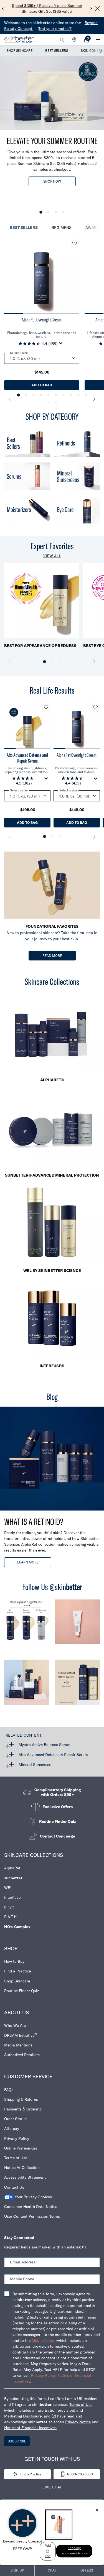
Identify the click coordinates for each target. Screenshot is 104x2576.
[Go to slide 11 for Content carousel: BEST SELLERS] (48, 402)
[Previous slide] (3, 9)
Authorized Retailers (22, 2055)
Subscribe (17, 2441)
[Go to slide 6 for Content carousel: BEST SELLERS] (56, 395)
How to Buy (14, 1961)
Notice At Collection (22, 2168)
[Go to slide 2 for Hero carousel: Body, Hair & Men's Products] (48, 212)
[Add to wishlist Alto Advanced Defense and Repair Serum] (46, 707)
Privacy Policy (17, 2138)
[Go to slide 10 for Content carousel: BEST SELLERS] (86, 395)
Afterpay (12, 2128)
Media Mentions (18, 2045)
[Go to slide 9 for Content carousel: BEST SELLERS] (78, 395)
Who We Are (15, 2025)
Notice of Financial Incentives (30, 2428)
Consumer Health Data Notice (31, 2207)
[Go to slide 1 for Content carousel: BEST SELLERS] (18, 395)
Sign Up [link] (17, 2570)
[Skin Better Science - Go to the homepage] (19, 40)
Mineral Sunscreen (35, 1765)
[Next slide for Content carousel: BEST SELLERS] (94, 399)
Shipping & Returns (21, 2099)
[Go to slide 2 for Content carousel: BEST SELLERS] (26, 395)
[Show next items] (101, 51)
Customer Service (28, 2077)
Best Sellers (57, 51)
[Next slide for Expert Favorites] (94, 661)
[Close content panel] (97, 9)
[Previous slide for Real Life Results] (10, 837)
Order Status (15, 2119)
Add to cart (48, 2551)
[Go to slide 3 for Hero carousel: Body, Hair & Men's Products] (56, 212)
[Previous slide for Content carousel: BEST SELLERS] (10, 399)
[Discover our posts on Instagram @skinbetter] (78, 1625)
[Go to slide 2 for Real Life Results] (52, 836)
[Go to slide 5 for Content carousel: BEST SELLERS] (48, 395)
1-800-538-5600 (80, 2474)
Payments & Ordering (23, 2109)
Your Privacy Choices (33, 2197)
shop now (52, 181)
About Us (17, 2012)
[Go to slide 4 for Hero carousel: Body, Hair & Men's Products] (63, 212)
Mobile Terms (43, 2340)
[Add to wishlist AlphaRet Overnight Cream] (75, 244)
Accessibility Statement (25, 2177)
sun (13, 1878)
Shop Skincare (19, 51)
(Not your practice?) (55, 29)
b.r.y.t (9, 1907)
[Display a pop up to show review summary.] (62, 345)
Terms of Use (16, 2158)
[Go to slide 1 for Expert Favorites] (45, 662)
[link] (87, 40)
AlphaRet (12, 1868)
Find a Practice (17, 1971)
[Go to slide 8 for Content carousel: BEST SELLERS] (71, 395)
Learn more (28, 1562)
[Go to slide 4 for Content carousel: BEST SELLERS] (41, 395)
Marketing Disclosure (23, 2416)
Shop (11, 1948)
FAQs (9, 2090)
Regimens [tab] (62, 228)
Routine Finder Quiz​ (21, 1991)
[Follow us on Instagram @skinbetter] (27, 1625)
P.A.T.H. (11, 1917)
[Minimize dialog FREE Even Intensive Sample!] (97, 2511)
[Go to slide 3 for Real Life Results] (59, 836)
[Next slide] (91, 9)
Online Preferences (21, 2148)
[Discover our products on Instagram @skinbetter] (27, 1685)
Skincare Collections (34, 1855)
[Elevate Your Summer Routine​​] (52, 93)
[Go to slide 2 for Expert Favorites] (52, 662)
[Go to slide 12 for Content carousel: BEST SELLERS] (56, 402)
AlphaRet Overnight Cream (42, 320)
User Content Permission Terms (32, 2216)
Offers (87, 2570)
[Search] (62, 40)
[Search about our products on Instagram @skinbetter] (78, 1685)
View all (52, 556)
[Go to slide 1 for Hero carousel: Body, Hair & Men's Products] (41, 212)
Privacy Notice (78, 2422)
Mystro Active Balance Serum (45, 1745)
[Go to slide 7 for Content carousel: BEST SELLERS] (63, 395)
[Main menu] (98, 40)
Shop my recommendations (74, 2551)
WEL (8, 1888)
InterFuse (12, 1897)
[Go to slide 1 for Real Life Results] (45, 836)
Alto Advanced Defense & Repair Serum (53, 1755)
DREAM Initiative (21, 2035)
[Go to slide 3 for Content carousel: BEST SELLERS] (33, 395)
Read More (52, 956)
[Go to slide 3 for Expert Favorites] (59, 662)
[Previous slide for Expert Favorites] (10, 661)
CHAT (52, 2570)
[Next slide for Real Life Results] (94, 837)
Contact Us (14, 2187)
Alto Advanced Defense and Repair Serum (27, 758)
